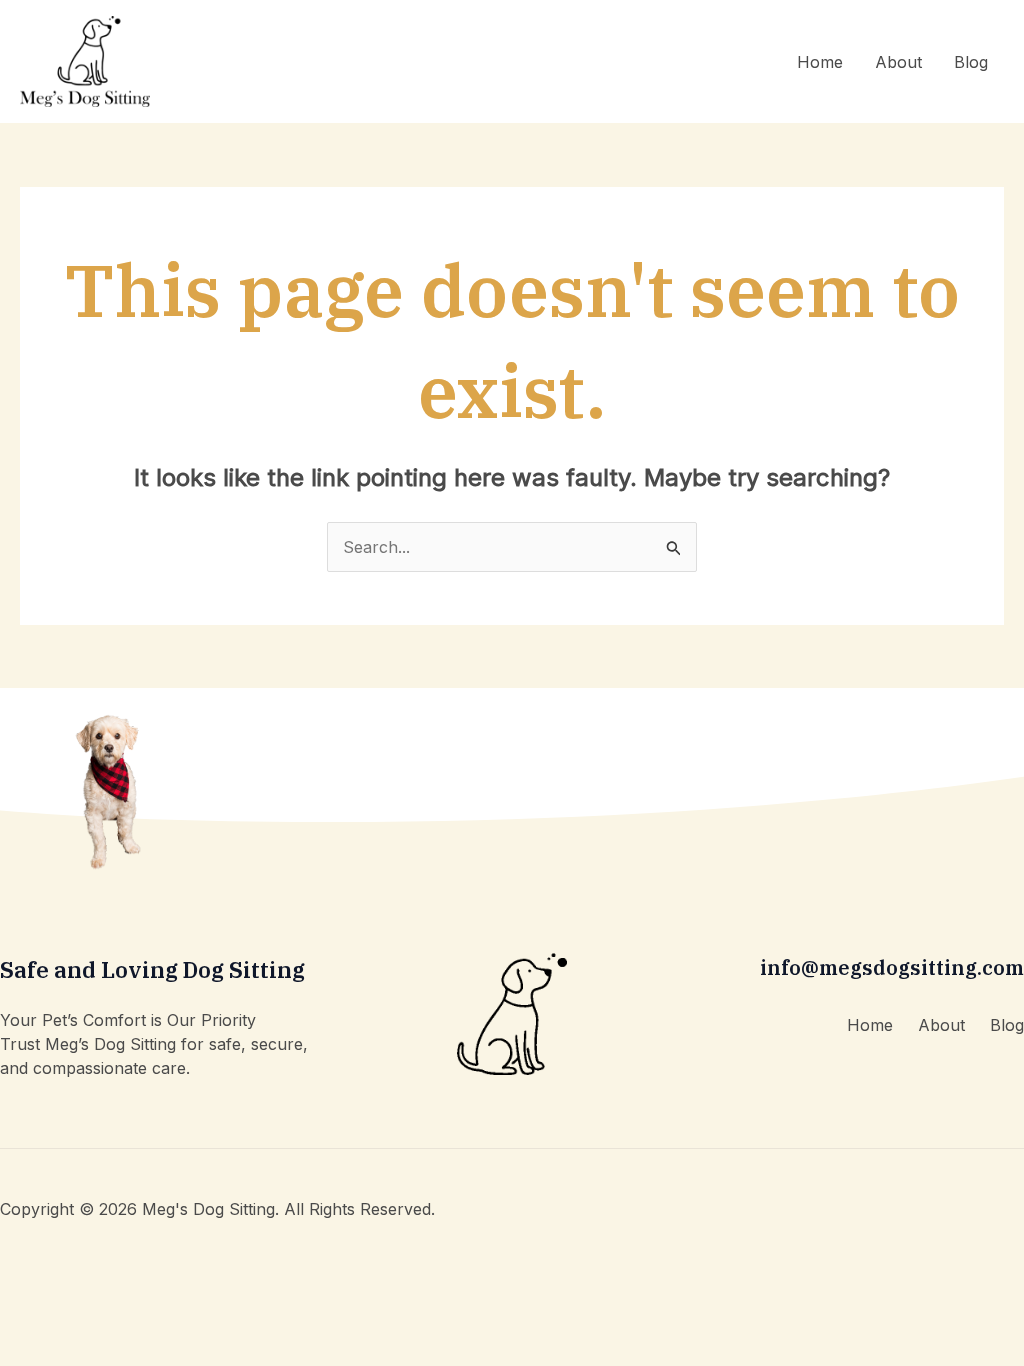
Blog (971, 62)
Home (820, 62)
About (898, 62)
